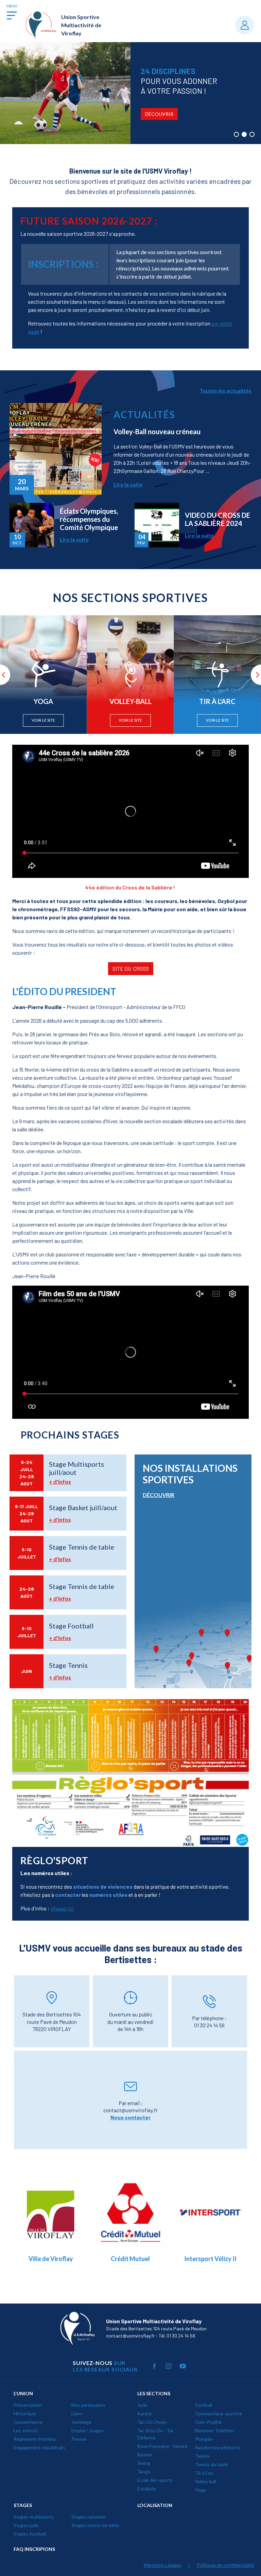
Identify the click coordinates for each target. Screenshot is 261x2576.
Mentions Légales (163, 2565)
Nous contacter (130, 2117)
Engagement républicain (39, 2447)
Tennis (202, 2456)
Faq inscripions (34, 2549)
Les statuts (26, 2430)
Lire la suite (128, 484)
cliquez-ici (62, 1908)
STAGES (23, 2505)
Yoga (200, 2490)
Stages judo (26, 2525)
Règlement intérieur (35, 2439)
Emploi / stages (88, 2430)
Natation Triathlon (215, 2430)
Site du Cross (131, 968)
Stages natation (88, 2517)
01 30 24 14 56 (209, 2025)
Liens (77, 2413)
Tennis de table (212, 2464)
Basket (145, 2455)
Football (204, 2405)
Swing (144, 2463)
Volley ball (206, 2481)
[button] (236, 134)
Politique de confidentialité (225, 2565)
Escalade (147, 2489)
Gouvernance (28, 2422)
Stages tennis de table (95, 2525)
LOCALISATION (155, 2505)
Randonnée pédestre (218, 2447)
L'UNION (23, 2393)
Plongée (204, 2439)
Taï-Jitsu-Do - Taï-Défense (156, 2434)
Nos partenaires (88, 2405)
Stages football (30, 2534)
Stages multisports (34, 2517)
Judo (142, 2405)
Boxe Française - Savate (162, 2446)
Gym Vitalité (208, 2422)
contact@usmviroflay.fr (130, 2110)
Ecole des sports (155, 2480)
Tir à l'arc (205, 2473)
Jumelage (81, 2422)
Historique (25, 2413)
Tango (144, 2472)
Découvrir (29, 114)
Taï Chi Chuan (152, 2422)
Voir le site (43, 720)
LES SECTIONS (154, 2393)
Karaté (145, 2413)
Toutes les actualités (225, 391)
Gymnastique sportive (219, 2413)
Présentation (28, 2405)
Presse (79, 2439)
